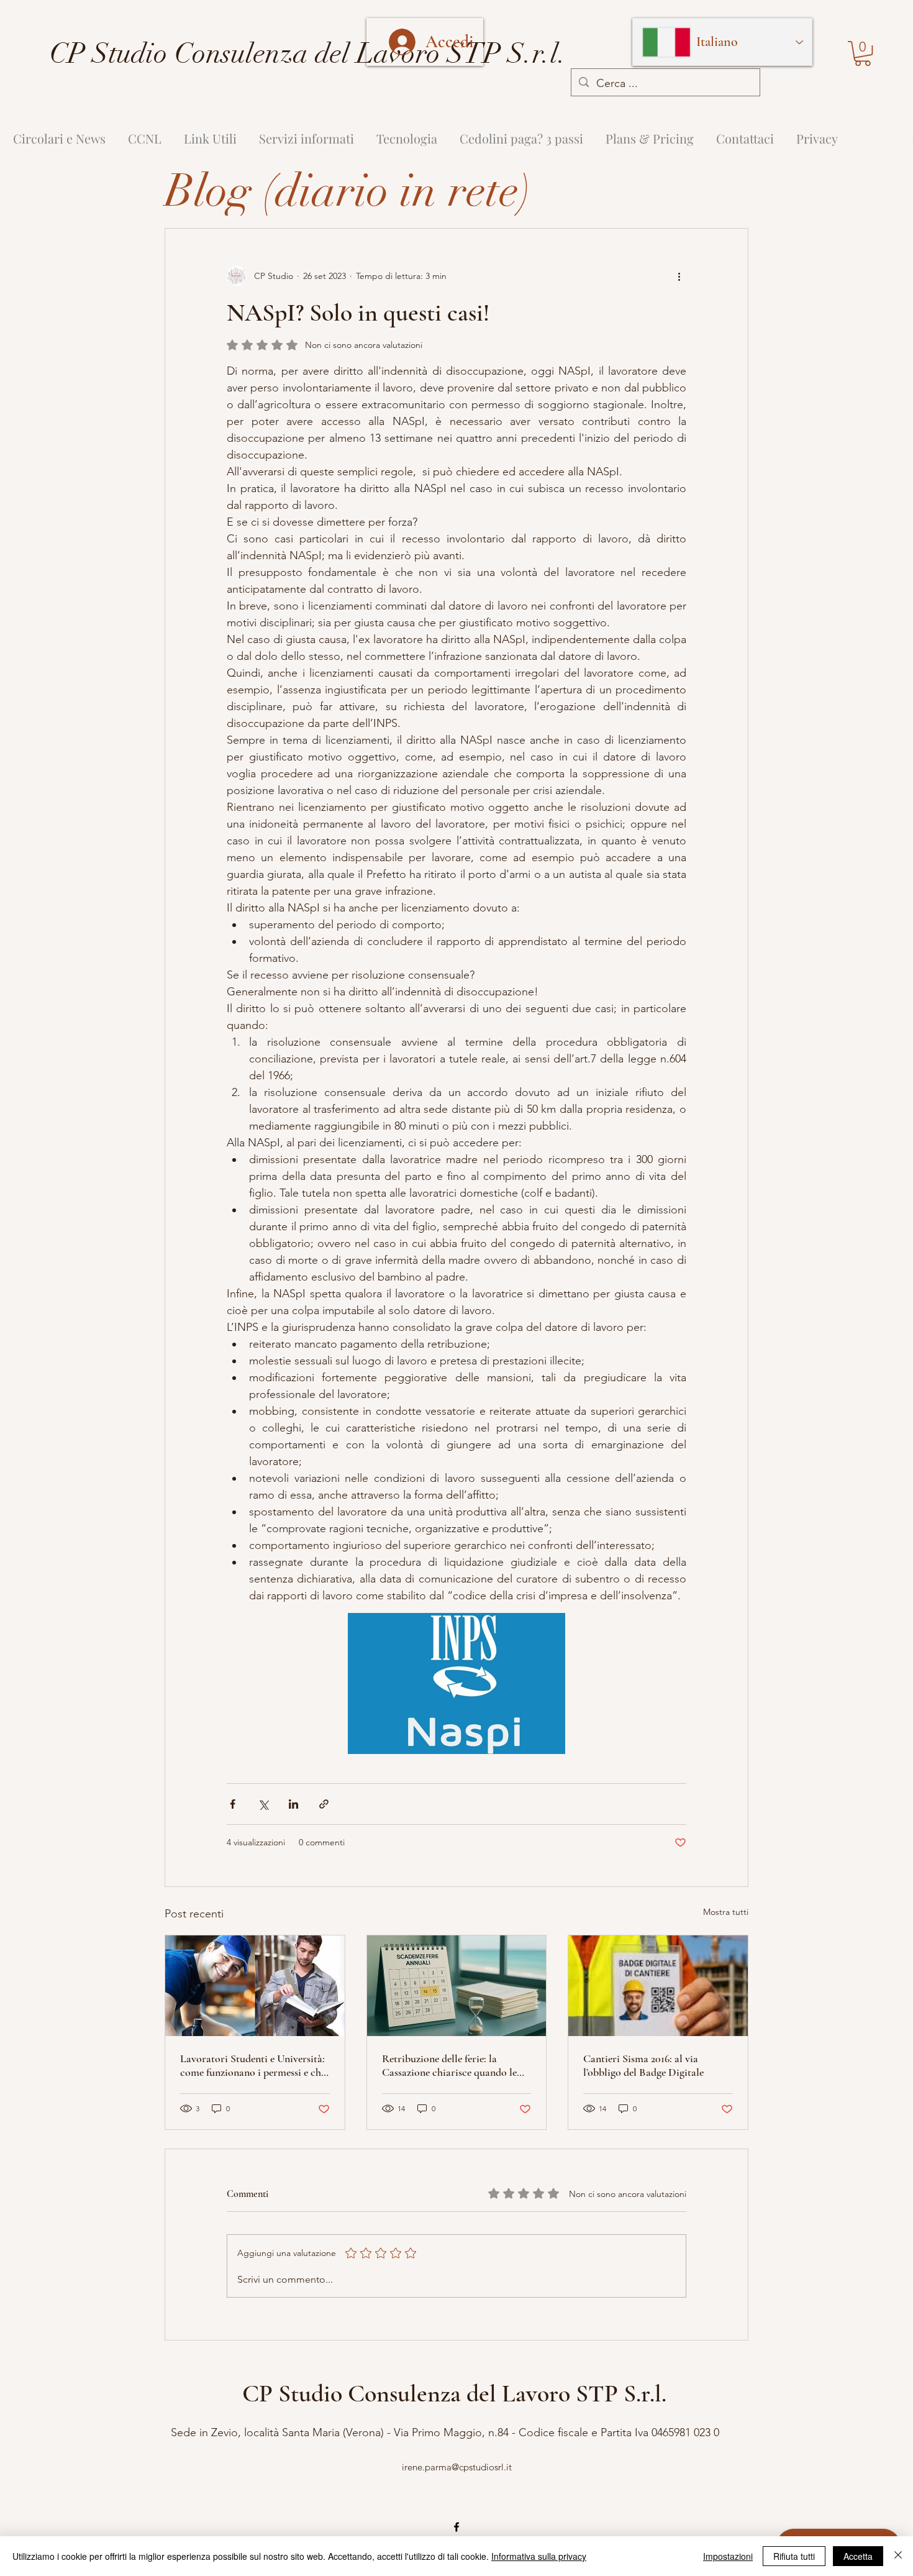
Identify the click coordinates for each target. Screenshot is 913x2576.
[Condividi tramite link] (324, 1804)
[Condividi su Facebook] (233, 1804)
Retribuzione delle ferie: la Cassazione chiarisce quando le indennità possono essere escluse (452, 2065)
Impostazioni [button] (728, 2556)
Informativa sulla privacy (539, 2556)
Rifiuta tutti (794, 2556)
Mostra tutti (726, 1912)
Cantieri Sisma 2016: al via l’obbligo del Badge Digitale (643, 2065)
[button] (863, 53)
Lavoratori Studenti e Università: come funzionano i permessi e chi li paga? (252, 2065)
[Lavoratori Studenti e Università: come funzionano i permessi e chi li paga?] (255, 1986)
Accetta (858, 2556)
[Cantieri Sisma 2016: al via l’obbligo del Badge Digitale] (658, 1986)
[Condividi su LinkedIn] (293, 1804)
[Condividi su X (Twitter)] (263, 1804)
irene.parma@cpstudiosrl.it (457, 2467)
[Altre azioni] (679, 276)
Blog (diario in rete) (348, 191)
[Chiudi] (898, 2556)
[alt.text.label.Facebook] (457, 2527)
